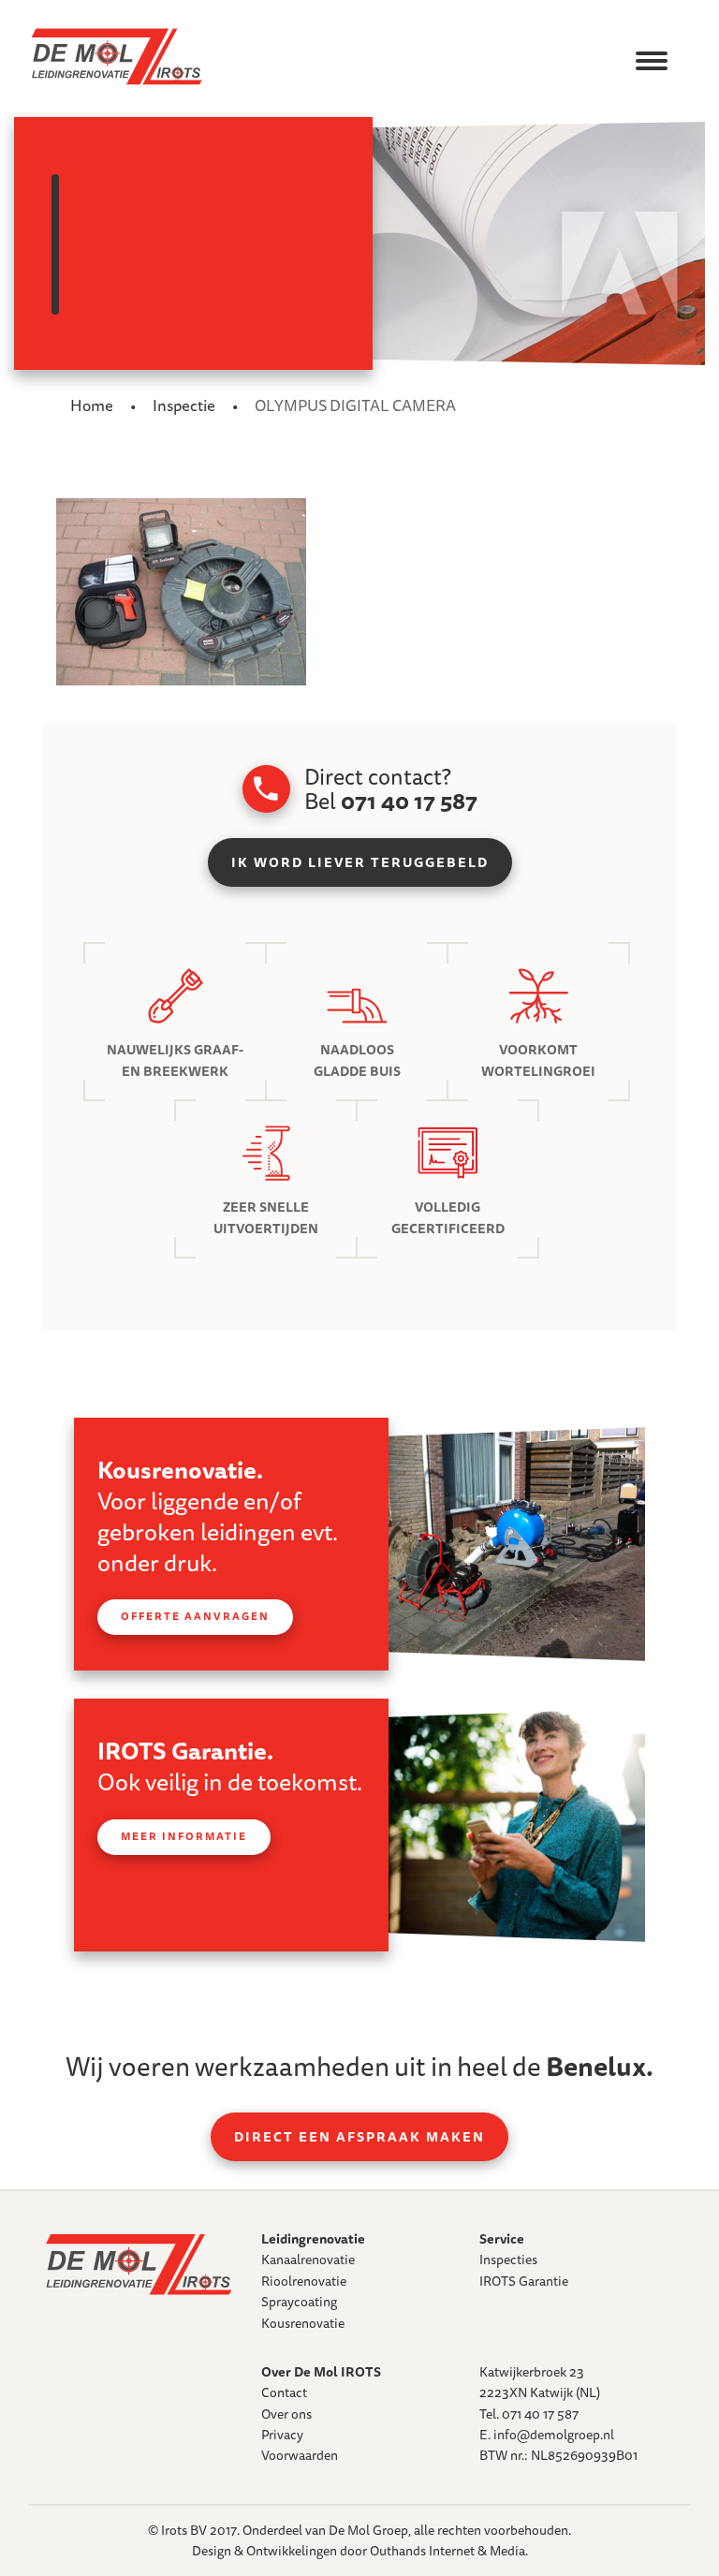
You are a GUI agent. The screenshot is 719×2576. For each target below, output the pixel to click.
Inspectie (184, 405)
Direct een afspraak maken (359, 2137)
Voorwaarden (300, 2455)
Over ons (286, 2414)
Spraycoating (299, 2302)
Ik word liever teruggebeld (360, 862)
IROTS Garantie (524, 2281)
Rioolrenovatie (304, 2281)
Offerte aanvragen (195, 1616)
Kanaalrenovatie (308, 2260)
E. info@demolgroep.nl (547, 2435)
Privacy (282, 2435)
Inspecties (508, 2260)
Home (92, 405)
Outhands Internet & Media (448, 2551)
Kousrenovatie (303, 2323)
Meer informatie (184, 1836)
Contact (284, 2392)
